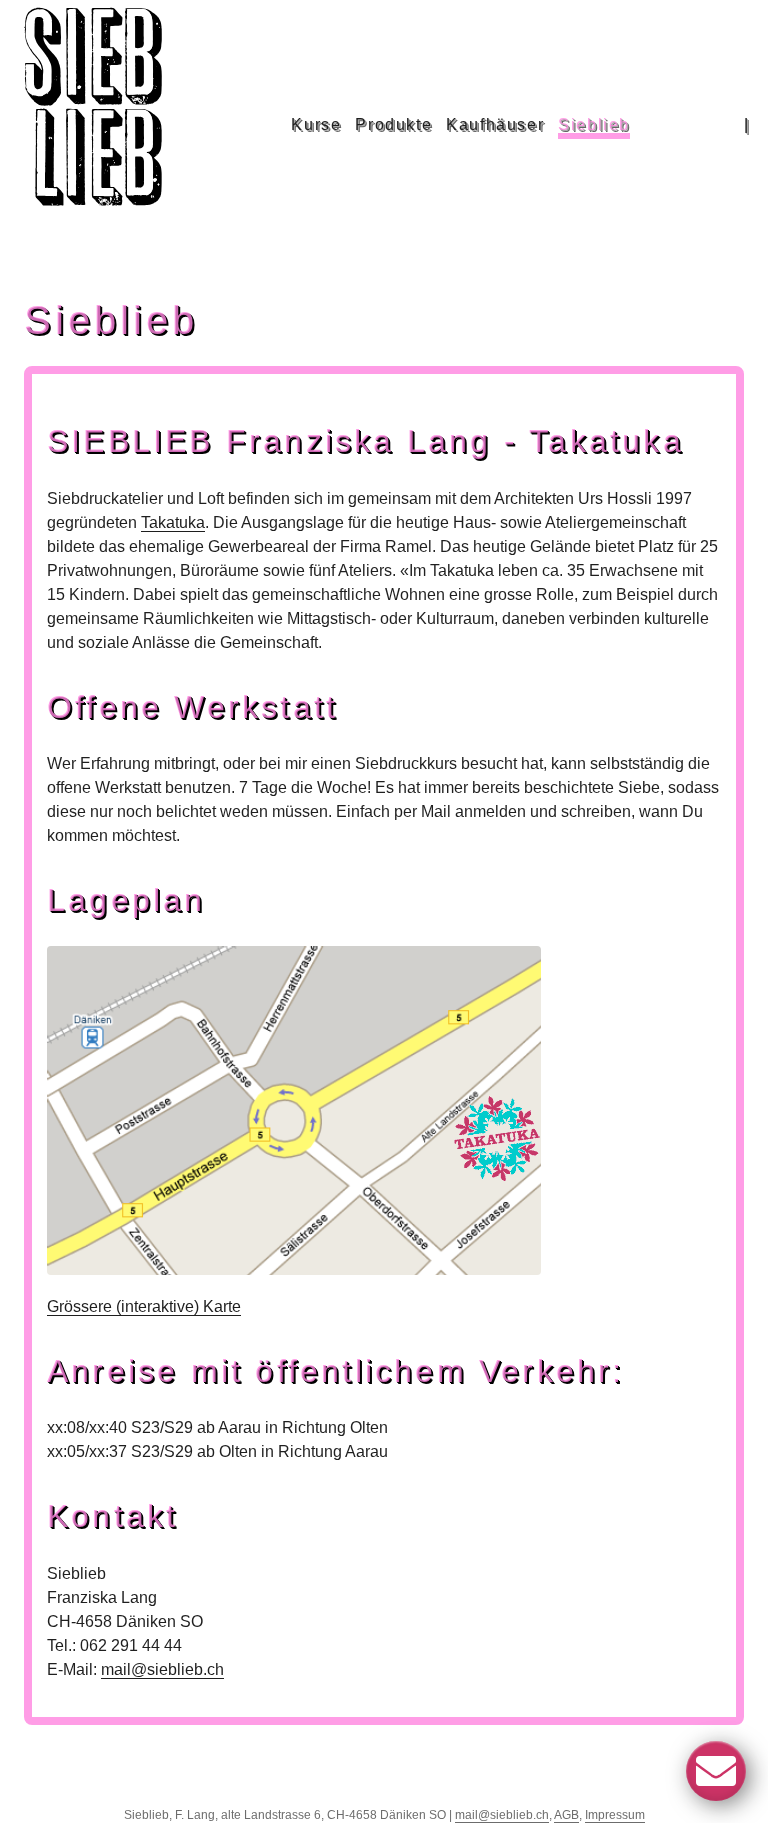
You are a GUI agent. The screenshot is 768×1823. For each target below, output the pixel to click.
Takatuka (173, 522)
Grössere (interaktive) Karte (144, 1306)
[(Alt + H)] (97, 125)
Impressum (615, 1815)
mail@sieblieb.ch (162, 1669)
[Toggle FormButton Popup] (716, 1771)
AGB (566, 1815)
